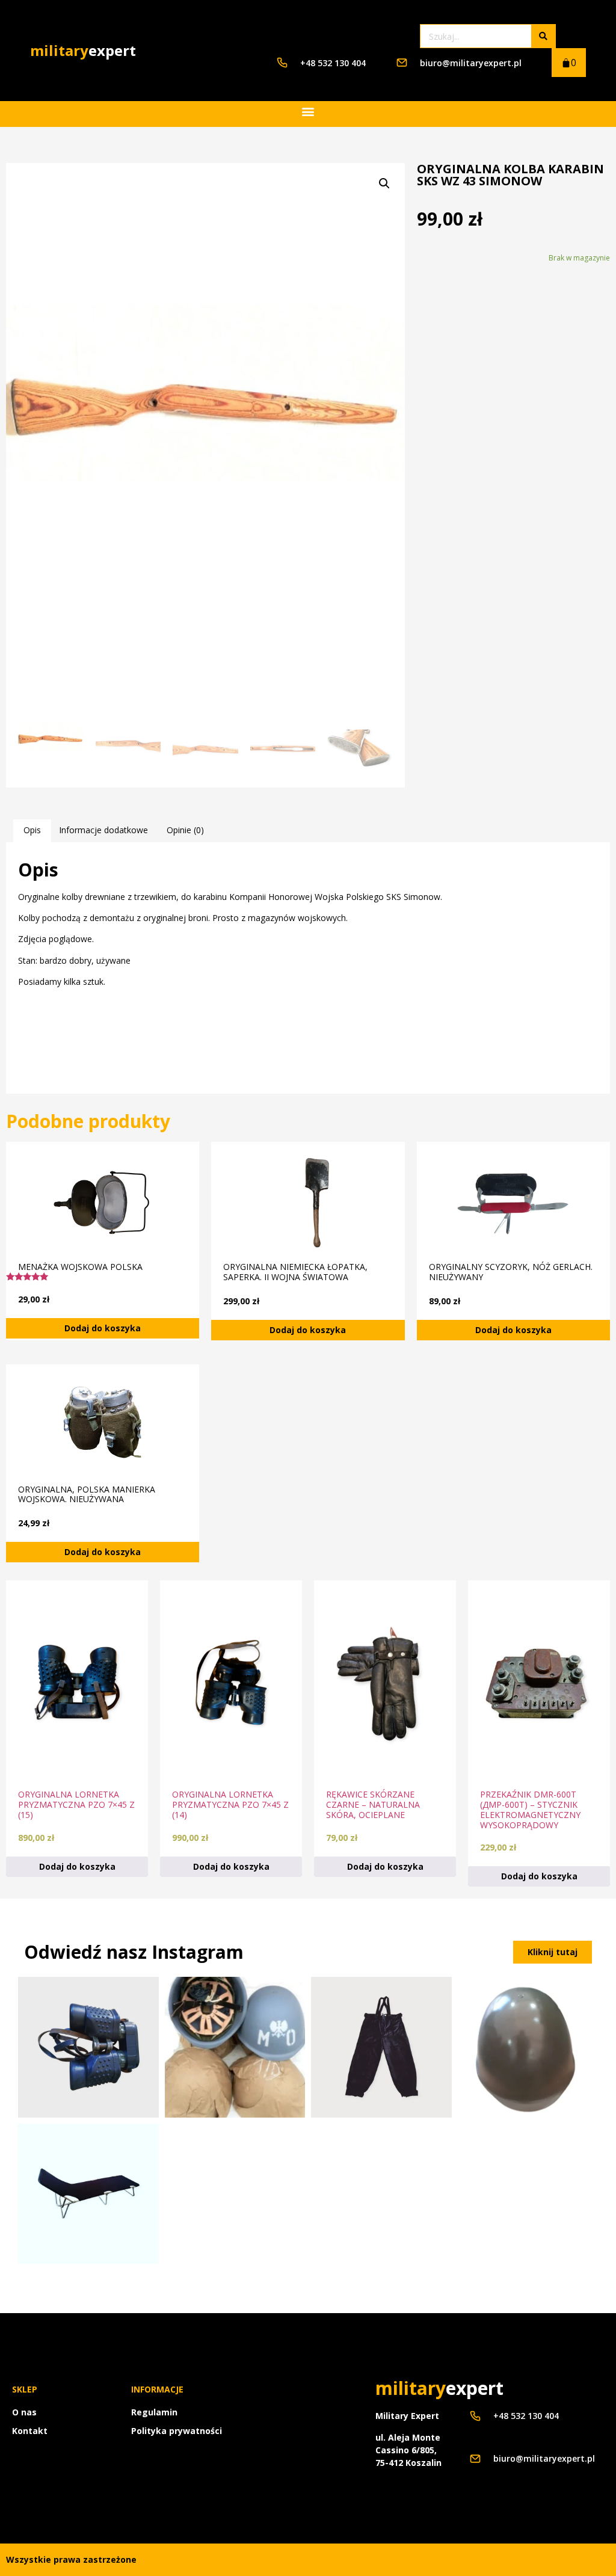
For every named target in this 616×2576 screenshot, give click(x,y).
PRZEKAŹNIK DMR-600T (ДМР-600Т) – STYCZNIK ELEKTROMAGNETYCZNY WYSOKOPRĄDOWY (530, 1809)
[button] (308, 111)
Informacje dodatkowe (103, 830)
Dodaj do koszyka (103, 1328)
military (83, 50)
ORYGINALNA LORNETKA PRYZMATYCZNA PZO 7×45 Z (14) (230, 1804)
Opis (32, 830)
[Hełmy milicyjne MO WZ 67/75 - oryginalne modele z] (235, 2047)
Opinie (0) (185, 830)
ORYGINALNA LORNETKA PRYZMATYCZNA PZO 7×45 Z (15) (76, 1804)
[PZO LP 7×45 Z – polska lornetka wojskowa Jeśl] (88, 2047)
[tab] (32, 830)
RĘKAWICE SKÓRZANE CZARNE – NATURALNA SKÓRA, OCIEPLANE (373, 1804)
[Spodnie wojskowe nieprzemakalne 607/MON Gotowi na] (381, 2047)
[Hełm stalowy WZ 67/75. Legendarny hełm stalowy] (528, 2047)
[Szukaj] (543, 36)
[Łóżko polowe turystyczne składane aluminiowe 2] (88, 2194)
